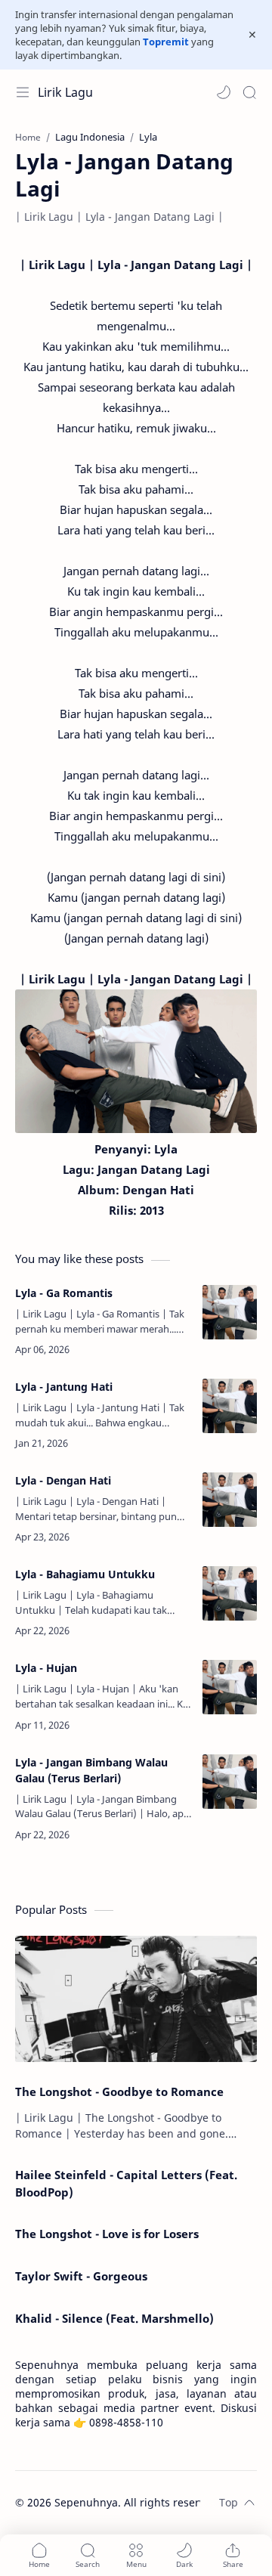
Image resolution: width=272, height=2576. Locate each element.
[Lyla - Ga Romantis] (230, 1312)
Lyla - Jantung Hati (64, 1387)
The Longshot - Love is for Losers (107, 2234)
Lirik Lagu (65, 92)
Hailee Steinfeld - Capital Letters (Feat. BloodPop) (126, 2183)
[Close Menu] (252, 35)
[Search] (249, 92)
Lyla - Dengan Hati (63, 1480)
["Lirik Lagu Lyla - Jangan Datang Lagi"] (136, 1061)
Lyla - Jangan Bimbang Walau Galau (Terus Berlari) (91, 1770)
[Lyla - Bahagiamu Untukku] (230, 1593)
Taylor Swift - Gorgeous (81, 2276)
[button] (224, 92)
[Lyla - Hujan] (230, 1687)
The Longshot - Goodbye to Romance (119, 2091)
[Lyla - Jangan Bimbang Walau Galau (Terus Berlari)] (230, 1782)
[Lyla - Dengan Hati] (230, 1500)
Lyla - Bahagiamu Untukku (85, 1574)
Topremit (166, 42)
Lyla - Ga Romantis (64, 1293)
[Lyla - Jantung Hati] (230, 1406)
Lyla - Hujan (46, 1668)
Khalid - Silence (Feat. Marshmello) (114, 2318)
